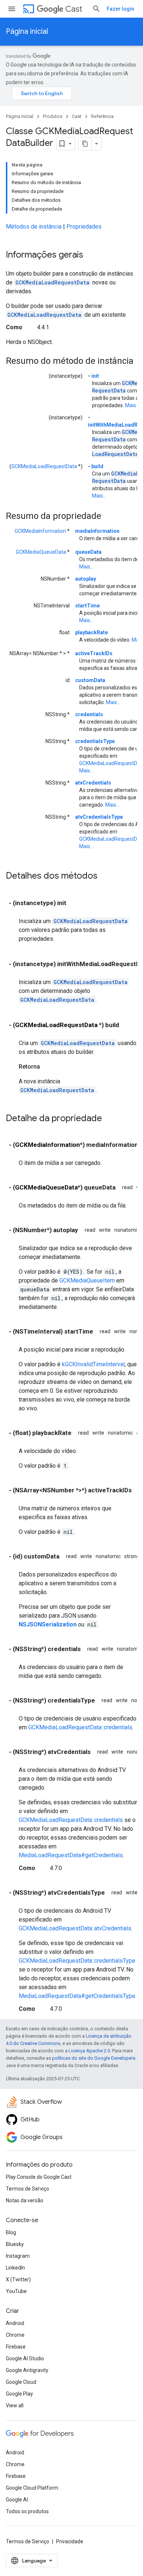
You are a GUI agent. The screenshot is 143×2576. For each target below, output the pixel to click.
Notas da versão (25, 2200)
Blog (11, 2232)
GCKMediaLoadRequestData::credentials (80, 1727)
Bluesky (15, 2244)
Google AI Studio (25, 2358)
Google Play (19, 2394)
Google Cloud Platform (32, 2488)
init (95, 376)
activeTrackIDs (94, 653)
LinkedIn (15, 2268)
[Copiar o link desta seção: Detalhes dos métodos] (105, 876)
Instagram (18, 2256)
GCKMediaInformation (40, 531)
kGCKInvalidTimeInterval (93, 1364)
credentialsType (95, 741)
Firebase (16, 2347)
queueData (88, 552)
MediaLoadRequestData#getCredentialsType (77, 1996)
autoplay (86, 579)
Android (15, 2323)
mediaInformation (97, 531)
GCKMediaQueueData (41, 552)
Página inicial (27, 31)
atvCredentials (93, 783)
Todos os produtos (27, 2511)
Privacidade (70, 2541)
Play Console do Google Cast (39, 2177)
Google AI (17, 2500)
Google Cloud (21, 2382)
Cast (74, 9)
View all (15, 2405)
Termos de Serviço (27, 2189)
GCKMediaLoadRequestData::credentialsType (77, 1961)
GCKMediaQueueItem (87, 1280)
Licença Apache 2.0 (89, 2051)
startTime (87, 606)
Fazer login (120, 9)
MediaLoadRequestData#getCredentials (71, 1855)
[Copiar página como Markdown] (85, 144)
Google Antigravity (27, 2370)
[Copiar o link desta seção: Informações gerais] (91, 255)
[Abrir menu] (12, 9)
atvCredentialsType (99, 817)
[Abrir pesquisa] (96, 9)
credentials (89, 714)
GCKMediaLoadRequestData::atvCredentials (75, 1928)
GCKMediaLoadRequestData (52, 282)
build (97, 466)
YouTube (16, 2291)
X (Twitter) (18, 2279)
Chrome (15, 2335)
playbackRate (91, 632)
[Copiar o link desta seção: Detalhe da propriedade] (109, 1119)
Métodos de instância (34, 227)
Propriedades (84, 227)
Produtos (53, 116)
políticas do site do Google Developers (94, 2058)
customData (90, 680)
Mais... (132, 405)
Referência (102, 116)
